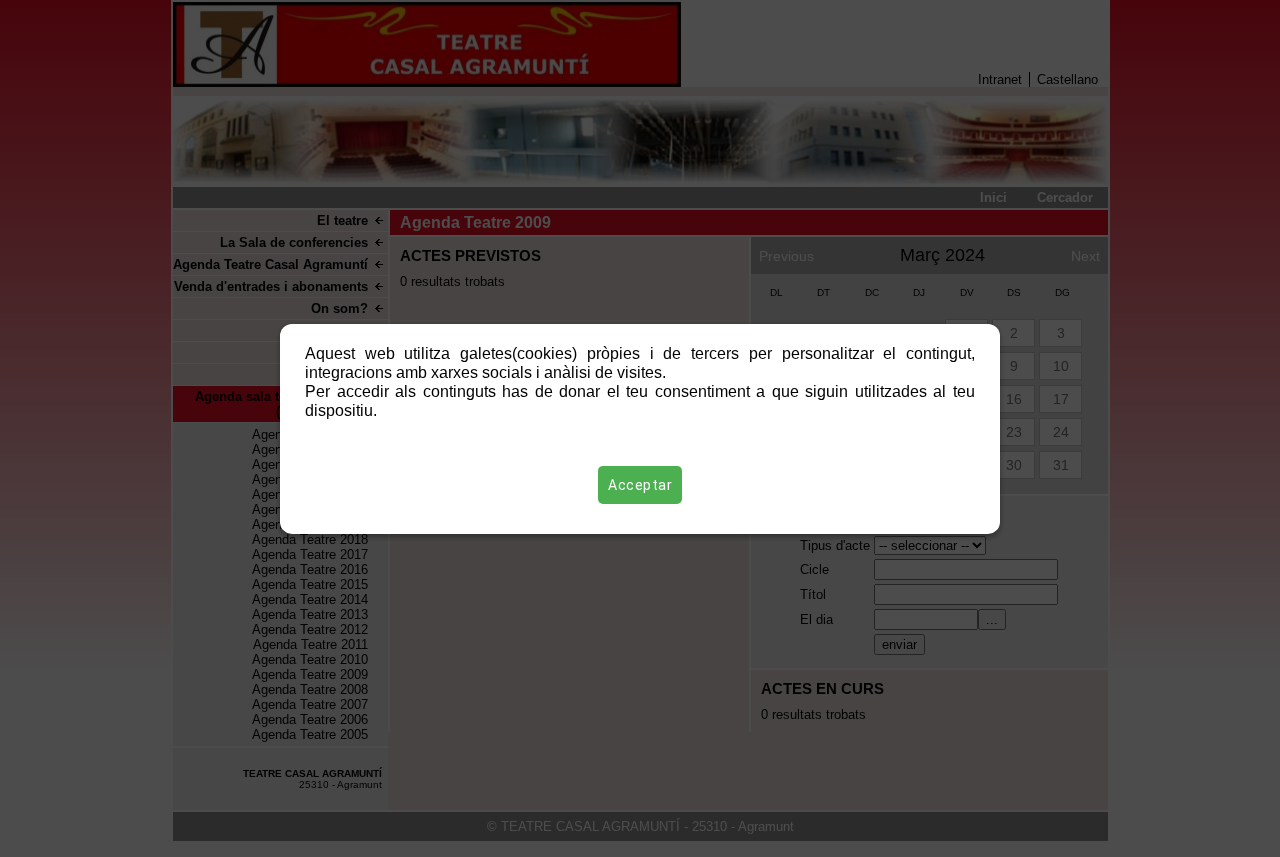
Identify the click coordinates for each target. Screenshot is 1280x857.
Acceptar (640, 485)
